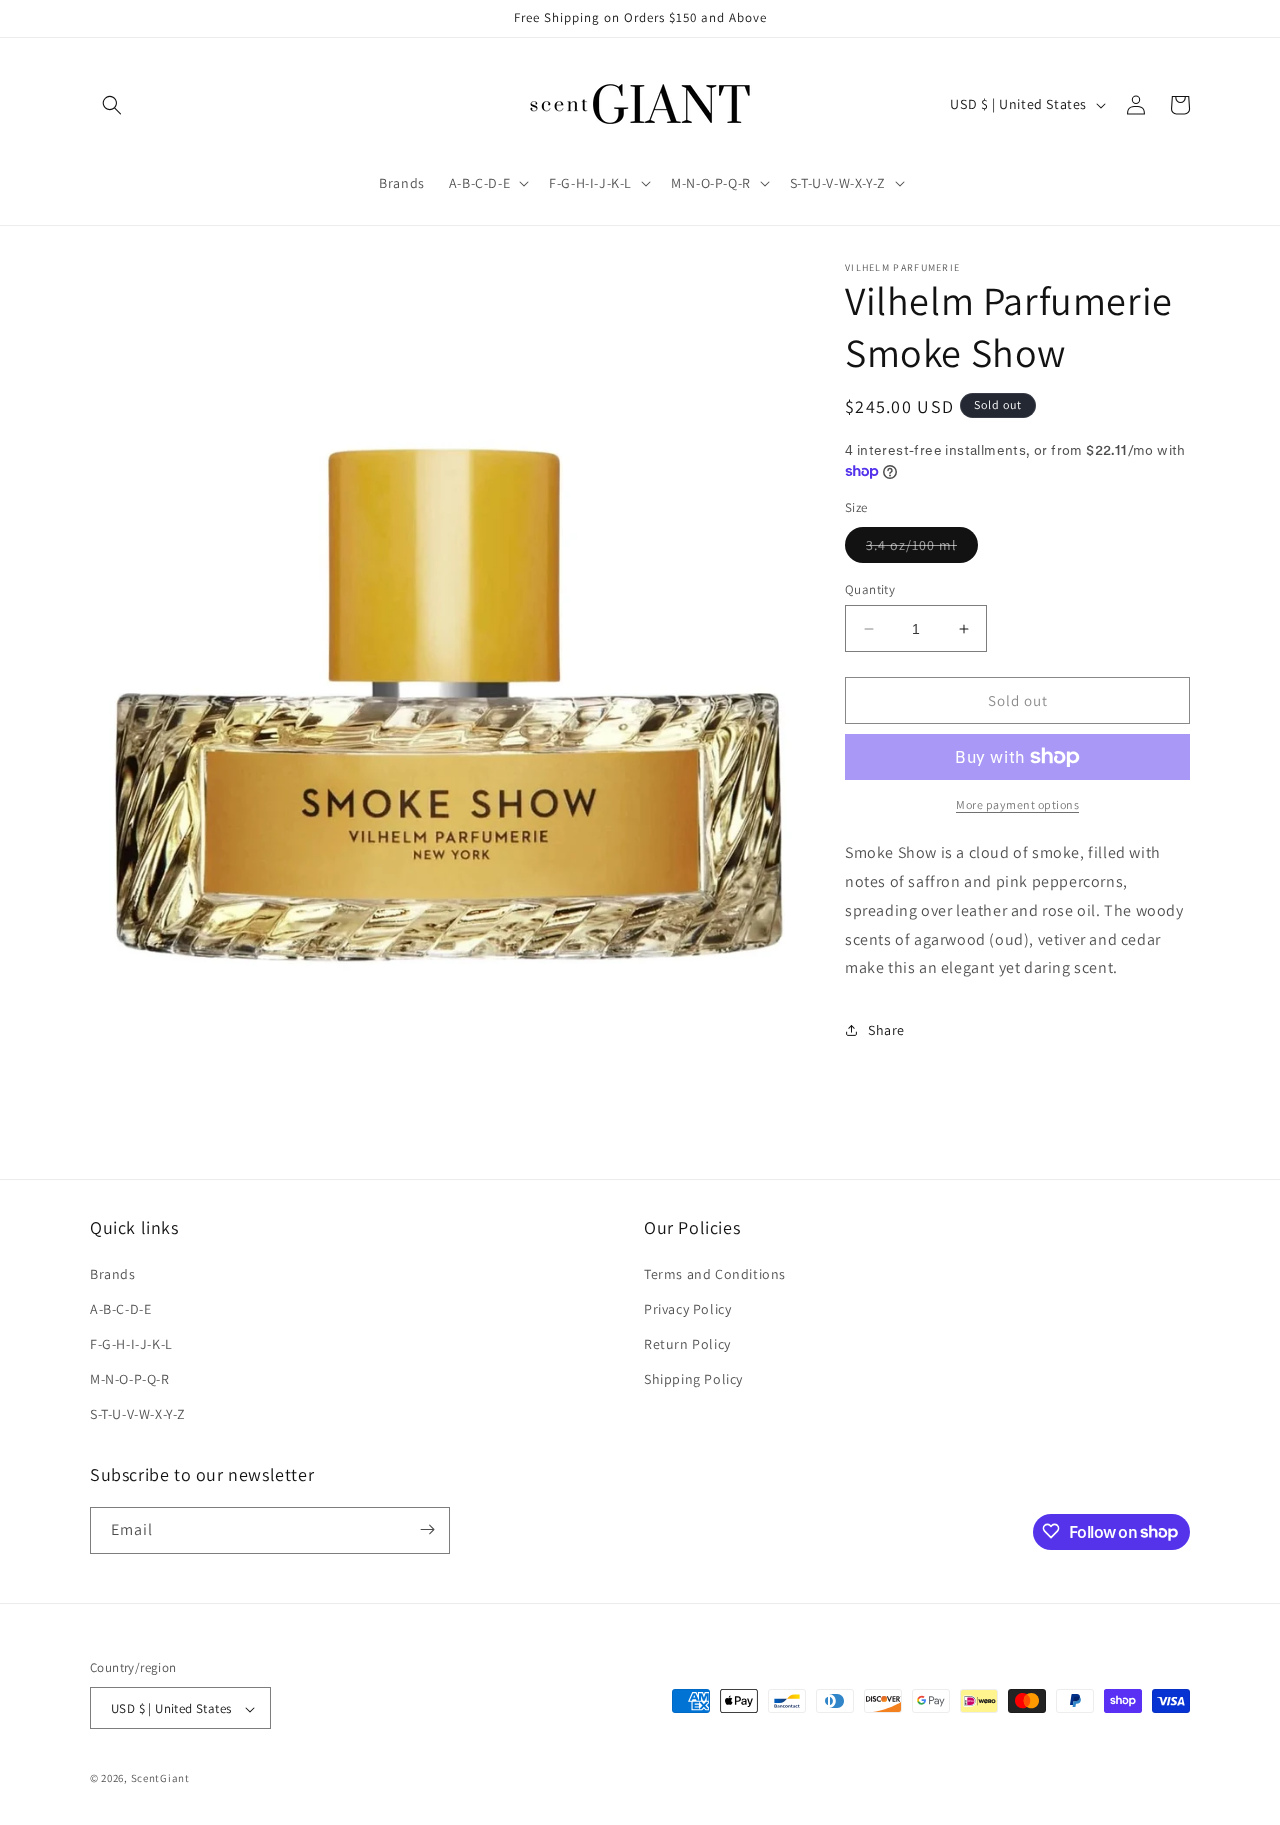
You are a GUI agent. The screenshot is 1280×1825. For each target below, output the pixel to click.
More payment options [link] (1017, 804)
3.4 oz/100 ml (922, 549)
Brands (113, 1274)
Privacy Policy (687, 1309)
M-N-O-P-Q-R (130, 1379)
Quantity (870, 589)
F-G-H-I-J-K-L (131, 1344)
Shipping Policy (693, 1379)
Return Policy (687, 1344)
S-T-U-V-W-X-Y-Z (138, 1415)
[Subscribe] (427, 1529)
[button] (112, 105)
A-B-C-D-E (120, 1309)
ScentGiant (160, 1779)
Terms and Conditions (715, 1274)
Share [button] (886, 1030)
